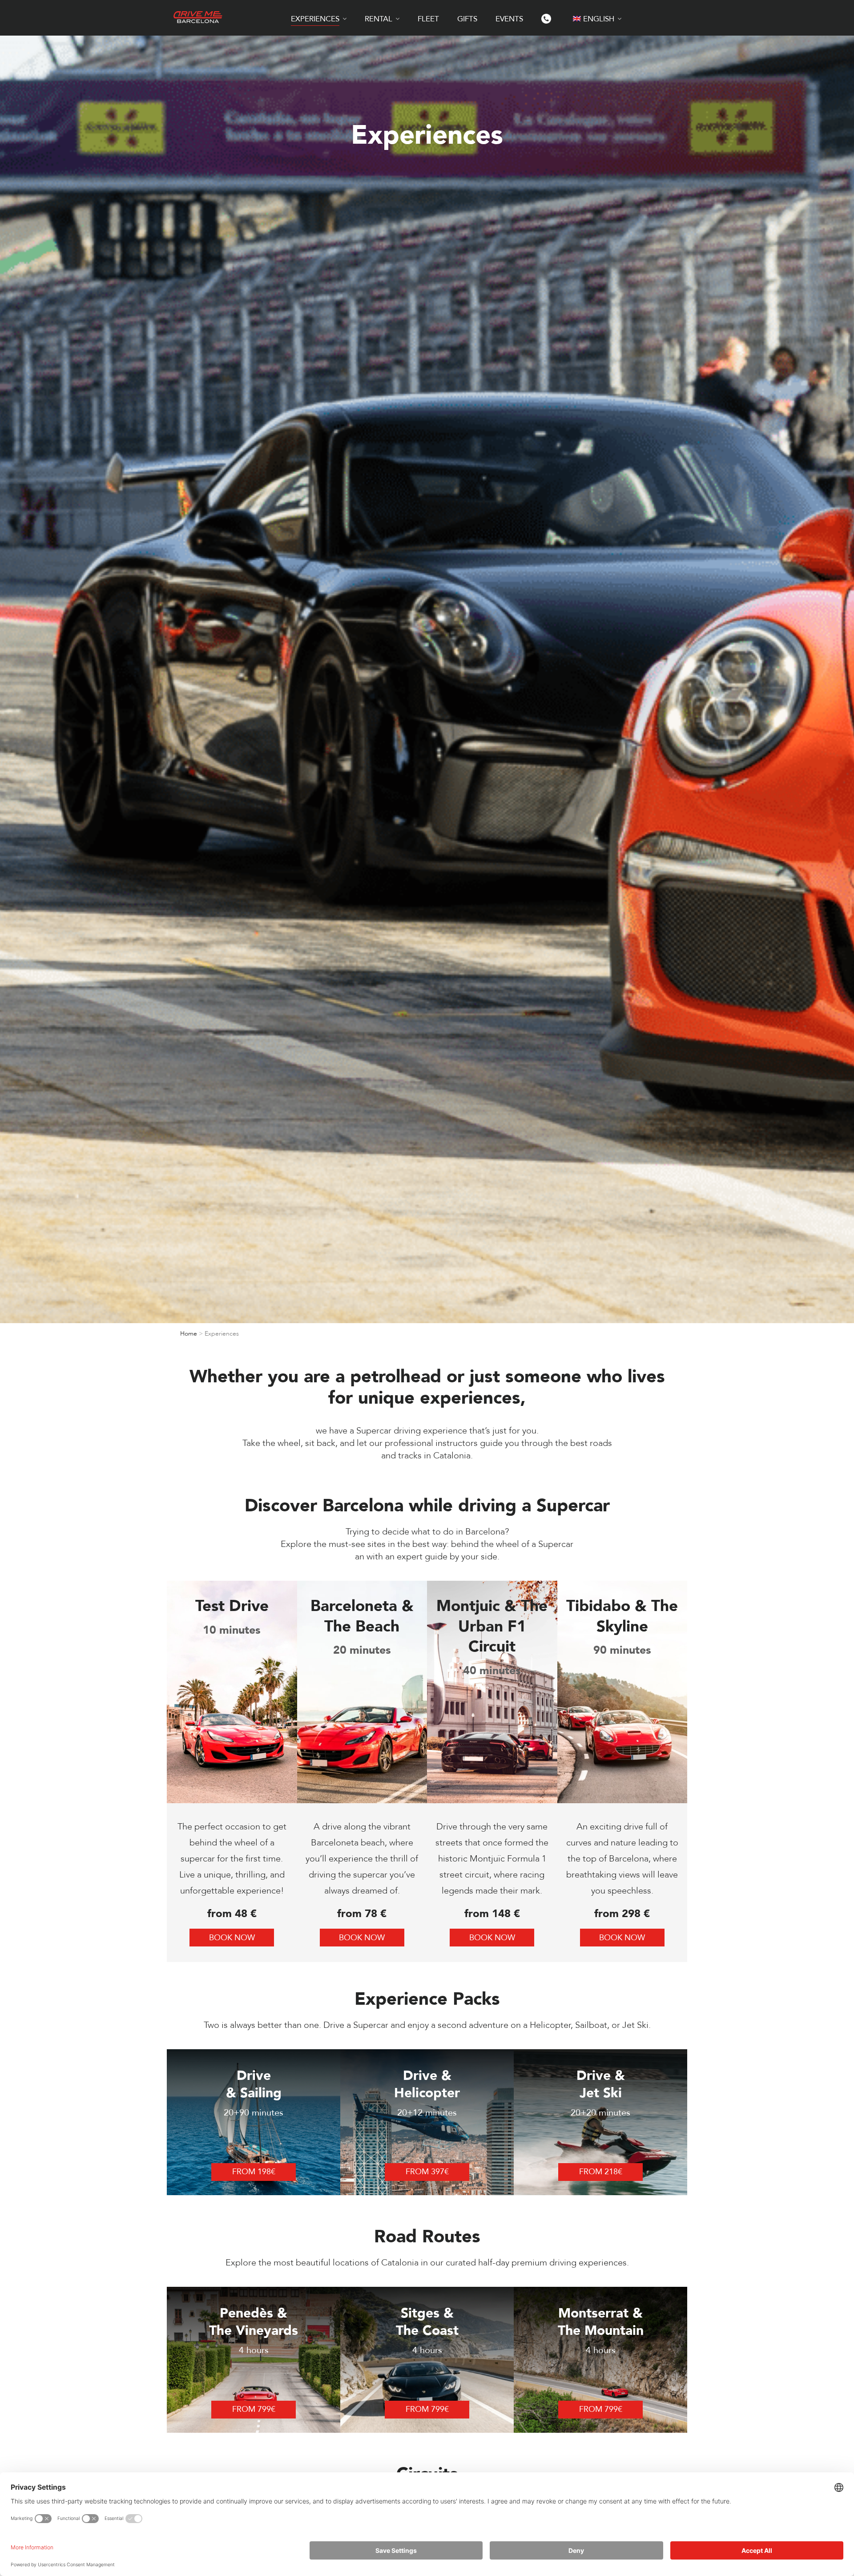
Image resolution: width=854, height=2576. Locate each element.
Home (189, 1334)
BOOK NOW (232, 1938)
